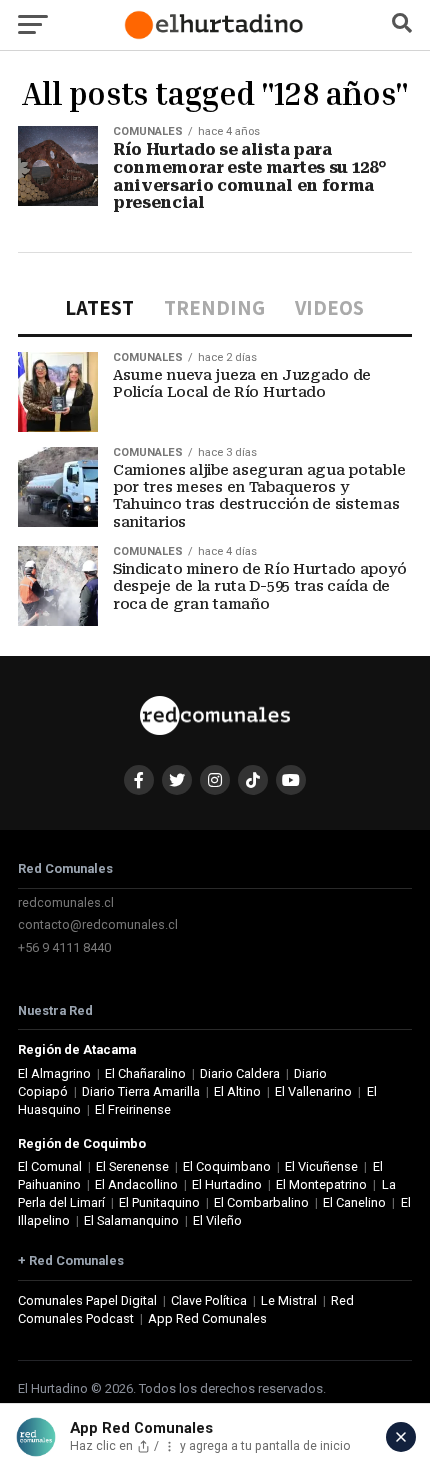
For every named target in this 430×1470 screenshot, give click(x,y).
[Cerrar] (401, 1437)
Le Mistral (289, 1300)
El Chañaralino (145, 1073)
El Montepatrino (321, 1184)
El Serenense (132, 1166)
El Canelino (354, 1202)
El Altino (237, 1091)
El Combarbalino (261, 1202)
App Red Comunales (207, 1318)
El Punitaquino (159, 1202)
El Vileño (217, 1220)
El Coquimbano (227, 1166)
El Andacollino (136, 1184)
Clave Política (209, 1300)
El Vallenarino (313, 1091)
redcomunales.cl (66, 902)
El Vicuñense (321, 1166)
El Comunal (50, 1166)
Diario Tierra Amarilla (141, 1091)
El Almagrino (54, 1073)
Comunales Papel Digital (87, 1300)
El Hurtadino (227, 1184)
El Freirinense (133, 1109)
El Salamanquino (131, 1220)
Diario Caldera (240, 1073)
